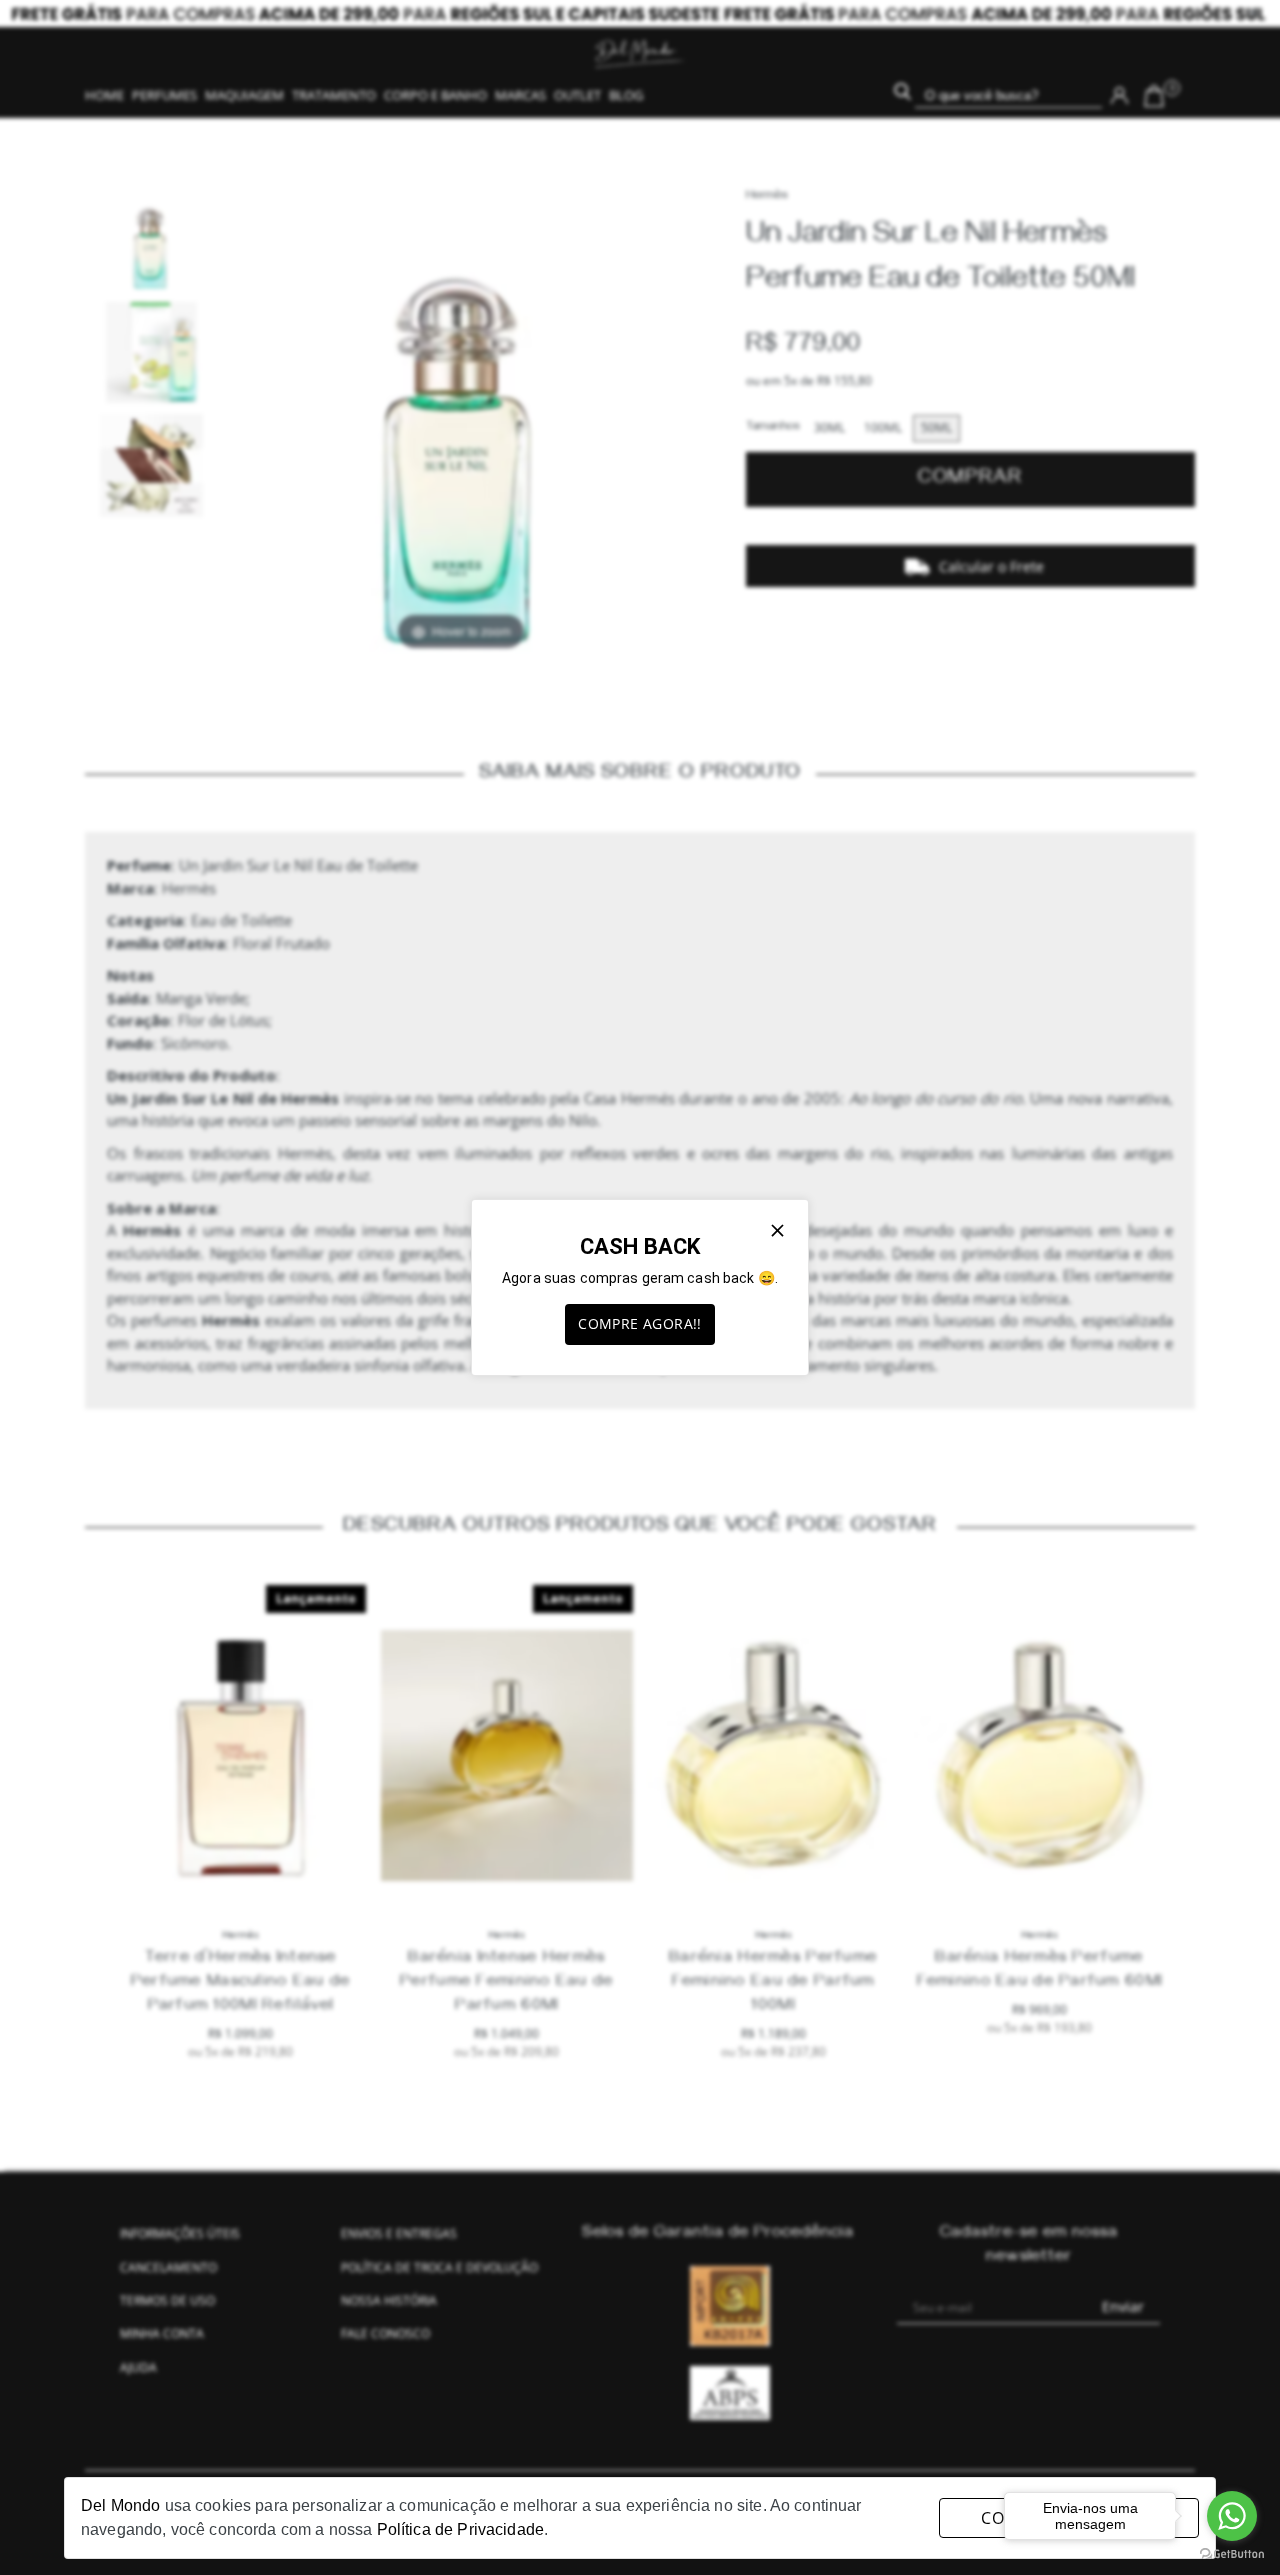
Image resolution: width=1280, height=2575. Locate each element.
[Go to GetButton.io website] (1232, 2554)
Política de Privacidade (460, 2529)
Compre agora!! (640, 1323)
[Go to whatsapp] (1232, 2516)
